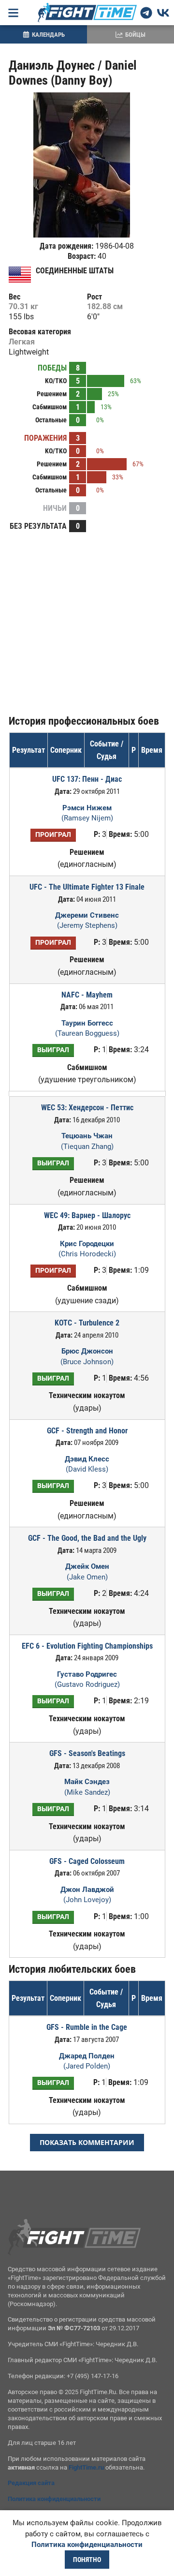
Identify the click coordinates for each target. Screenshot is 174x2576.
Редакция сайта (31, 2483)
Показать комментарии (87, 2142)
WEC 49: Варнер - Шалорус (87, 1215)
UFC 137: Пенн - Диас (87, 779)
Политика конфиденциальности (54, 2499)
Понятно (87, 2560)
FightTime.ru (86, 2467)
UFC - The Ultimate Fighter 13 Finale (87, 887)
